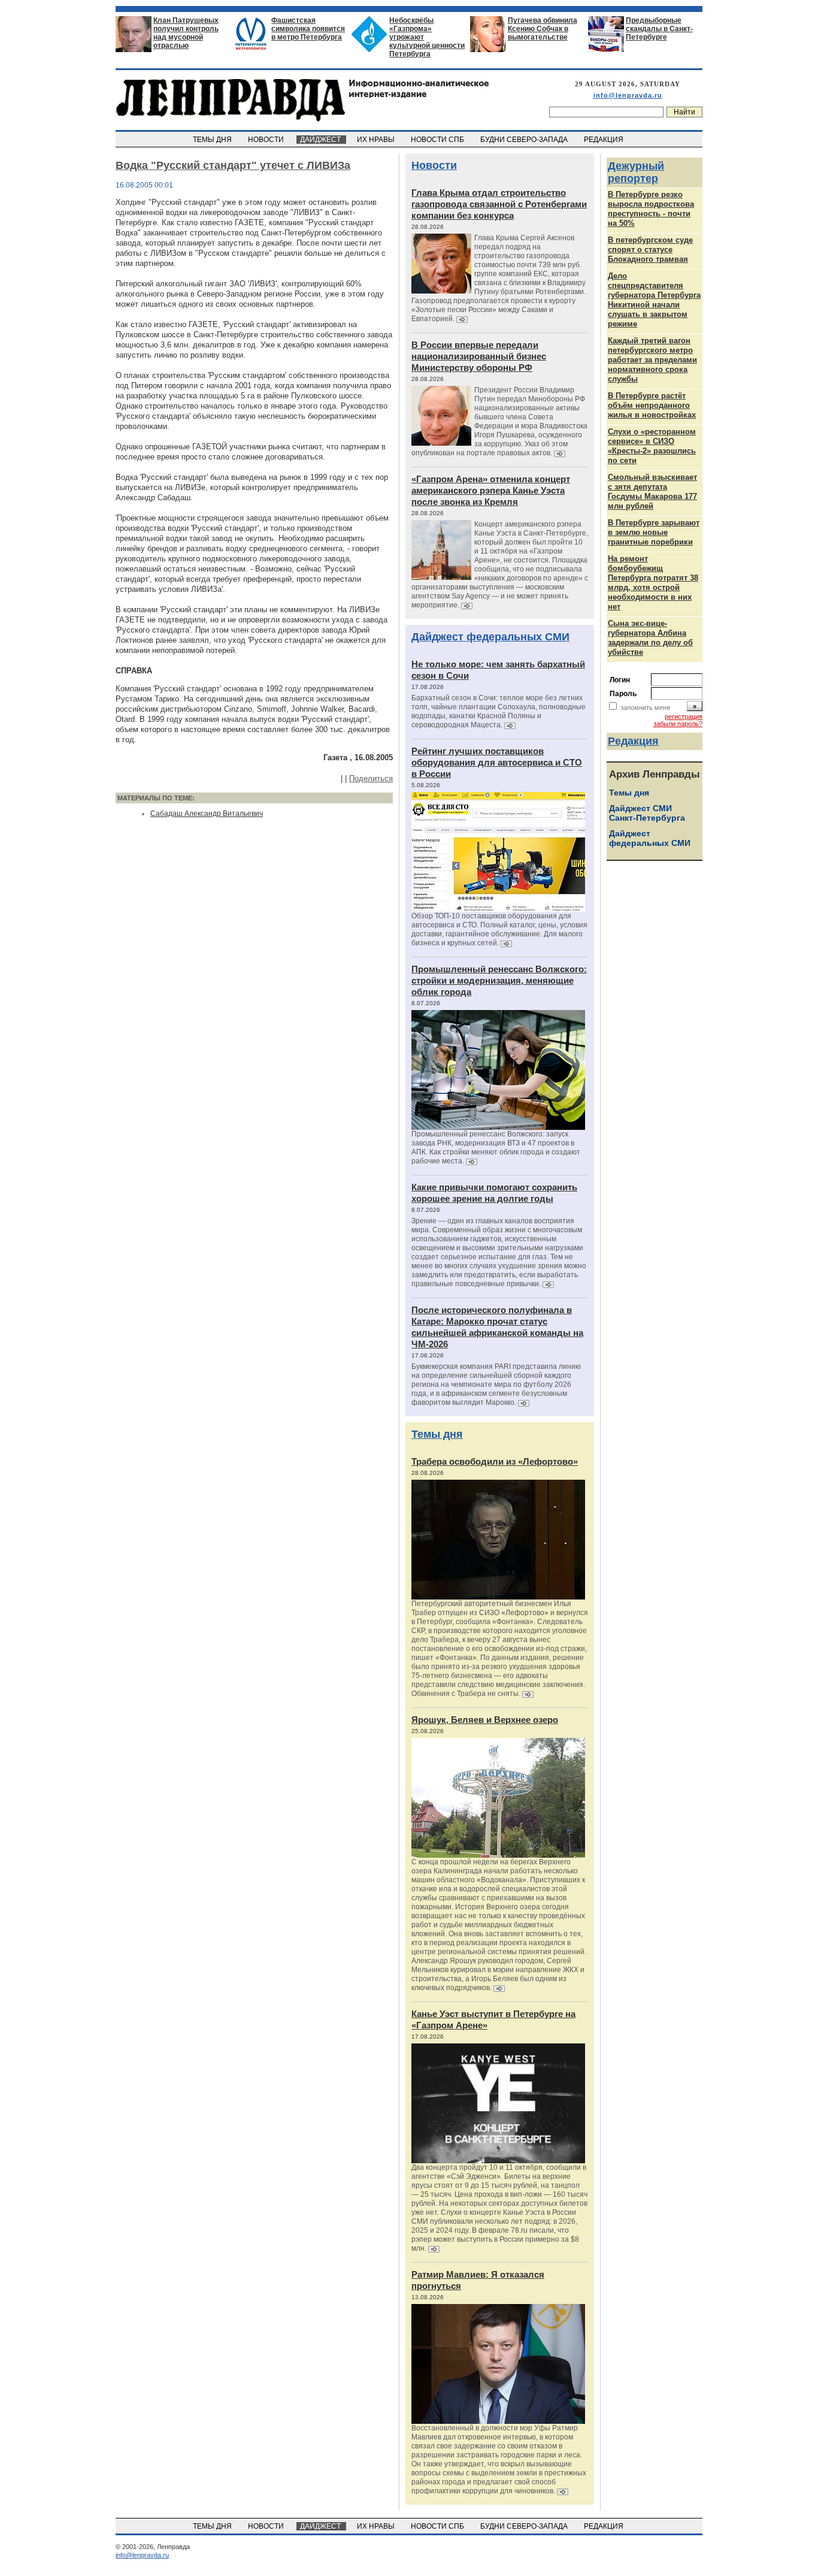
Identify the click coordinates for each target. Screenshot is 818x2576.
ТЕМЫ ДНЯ (213, 140)
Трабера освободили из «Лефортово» (495, 1461)
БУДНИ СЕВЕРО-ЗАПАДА (525, 140)
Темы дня (437, 1434)
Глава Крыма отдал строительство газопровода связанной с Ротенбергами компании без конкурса (499, 204)
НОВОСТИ (267, 140)
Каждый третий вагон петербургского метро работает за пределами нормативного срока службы (652, 360)
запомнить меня (645, 708)
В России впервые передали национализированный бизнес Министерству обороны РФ (479, 356)
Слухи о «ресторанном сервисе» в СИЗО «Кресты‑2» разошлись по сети (652, 446)
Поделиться (371, 778)
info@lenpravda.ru (628, 95)
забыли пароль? (678, 724)
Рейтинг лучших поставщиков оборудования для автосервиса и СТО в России (497, 762)
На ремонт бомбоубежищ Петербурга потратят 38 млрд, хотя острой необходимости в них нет (653, 583)
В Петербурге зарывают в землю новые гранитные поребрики (654, 532)
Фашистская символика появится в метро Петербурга (308, 29)
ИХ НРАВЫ (377, 140)
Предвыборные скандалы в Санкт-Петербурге (659, 29)
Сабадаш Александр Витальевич (207, 814)
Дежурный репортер (636, 172)
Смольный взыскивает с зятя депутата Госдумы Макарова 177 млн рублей (652, 492)
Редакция (633, 741)
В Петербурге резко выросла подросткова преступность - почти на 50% (651, 209)
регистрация (684, 716)
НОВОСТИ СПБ (438, 140)
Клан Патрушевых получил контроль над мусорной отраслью (186, 33)
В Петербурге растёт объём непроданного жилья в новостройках (652, 405)
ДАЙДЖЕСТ (321, 140)
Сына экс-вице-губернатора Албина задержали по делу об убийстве (650, 638)
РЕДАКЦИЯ (605, 140)
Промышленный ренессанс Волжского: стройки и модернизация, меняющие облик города (499, 980)
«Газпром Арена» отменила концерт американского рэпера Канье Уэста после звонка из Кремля (491, 490)
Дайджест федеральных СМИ (490, 637)
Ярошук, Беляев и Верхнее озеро (485, 1720)
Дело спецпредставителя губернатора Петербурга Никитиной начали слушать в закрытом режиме (654, 300)
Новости (434, 165)
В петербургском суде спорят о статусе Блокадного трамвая (650, 250)
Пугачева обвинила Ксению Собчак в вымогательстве (543, 29)
